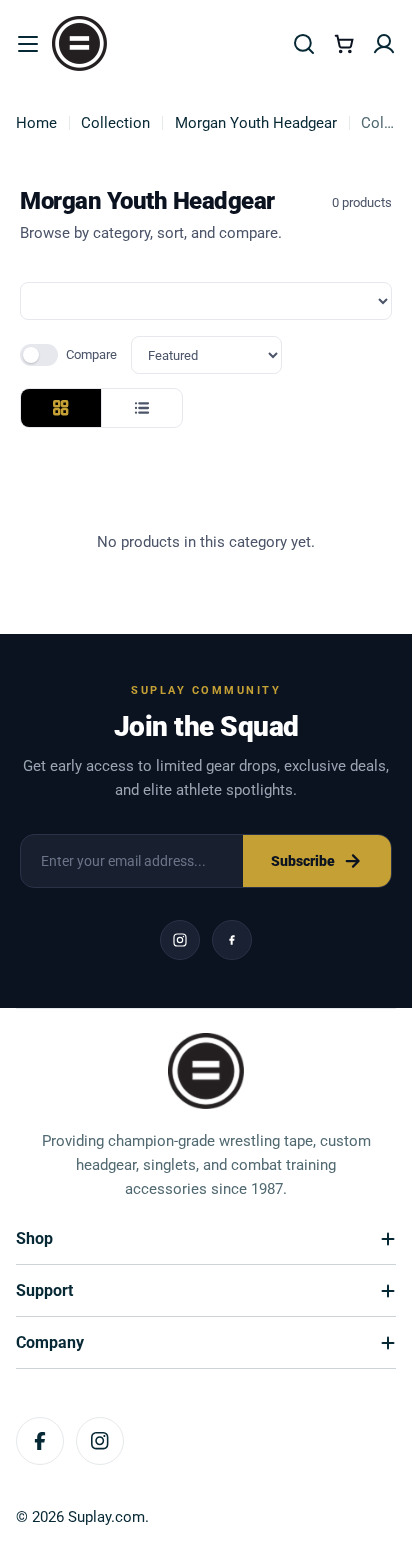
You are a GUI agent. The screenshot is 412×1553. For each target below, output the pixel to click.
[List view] (141, 408)
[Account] (384, 44)
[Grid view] (61, 408)
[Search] (304, 44)
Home (36, 123)
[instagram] (180, 940)
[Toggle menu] (28, 44)
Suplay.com (106, 1517)
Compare (91, 354)
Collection (115, 123)
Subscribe (303, 861)
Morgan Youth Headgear (256, 123)
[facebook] (232, 940)
